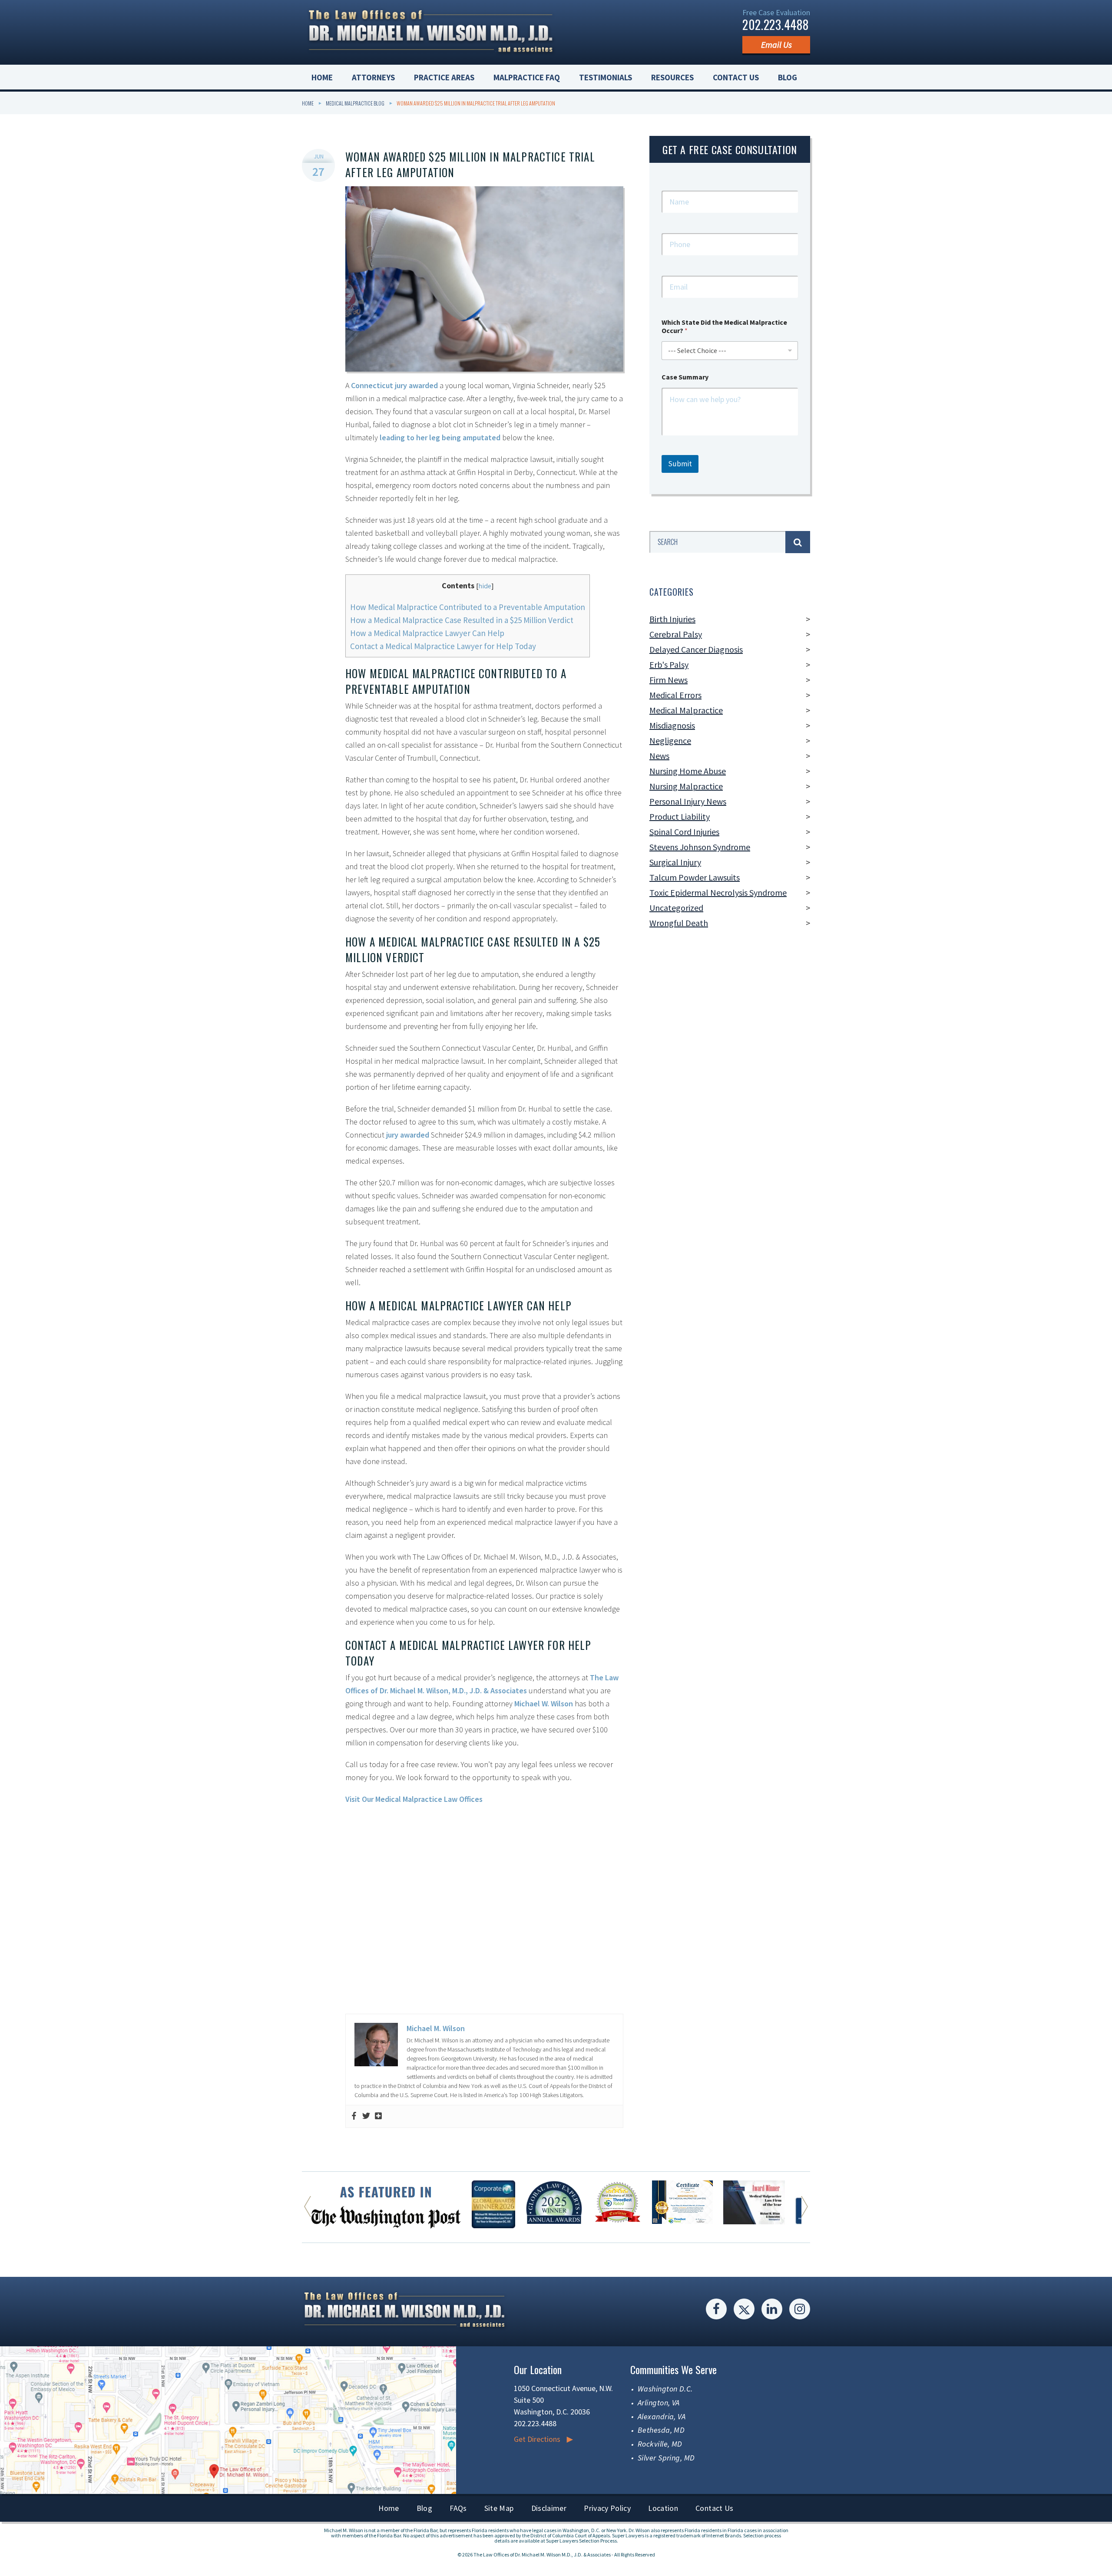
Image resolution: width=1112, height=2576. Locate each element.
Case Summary (685, 377)
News (659, 756)
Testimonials (606, 77)
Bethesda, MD (661, 2430)
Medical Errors (675, 695)
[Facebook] (354, 2116)
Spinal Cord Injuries (684, 832)
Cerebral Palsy (676, 634)
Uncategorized (676, 908)
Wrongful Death (679, 923)
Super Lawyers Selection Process (581, 2541)
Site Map (499, 2508)
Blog (788, 77)
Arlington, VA (659, 2403)
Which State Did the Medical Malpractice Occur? (724, 327)
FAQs (458, 2508)
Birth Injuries (672, 619)
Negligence (670, 740)
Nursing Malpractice (686, 786)
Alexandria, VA (662, 2416)
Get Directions (537, 2439)
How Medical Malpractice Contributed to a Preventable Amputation (468, 607)
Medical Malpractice (686, 710)
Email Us (776, 45)
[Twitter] (366, 2116)
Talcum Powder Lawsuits (695, 877)
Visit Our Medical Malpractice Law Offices (414, 1799)
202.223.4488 (775, 25)
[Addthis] (378, 2116)
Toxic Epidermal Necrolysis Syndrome (718, 892)
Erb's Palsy (669, 665)
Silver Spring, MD (666, 2458)
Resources (672, 77)
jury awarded (408, 1135)
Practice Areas (444, 77)
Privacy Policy (607, 2508)
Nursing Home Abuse (688, 771)
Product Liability (680, 816)
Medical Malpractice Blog (355, 103)
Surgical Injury (675, 862)
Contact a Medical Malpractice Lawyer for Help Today (443, 646)
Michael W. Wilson (544, 1704)
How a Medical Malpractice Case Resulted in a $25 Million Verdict (462, 620)
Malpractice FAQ (527, 77)
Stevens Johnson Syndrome (700, 847)
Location (663, 2508)
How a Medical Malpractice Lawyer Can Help (427, 633)
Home (322, 77)
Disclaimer (549, 2508)
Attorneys (373, 77)
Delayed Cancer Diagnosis (696, 649)
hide (485, 586)
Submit (680, 464)
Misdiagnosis (672, 725)
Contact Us (736, 77)
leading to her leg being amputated (440, 437)
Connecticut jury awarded (394, 385)
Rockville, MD (660, 2444)
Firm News (669, 680)
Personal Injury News (688, 801)
